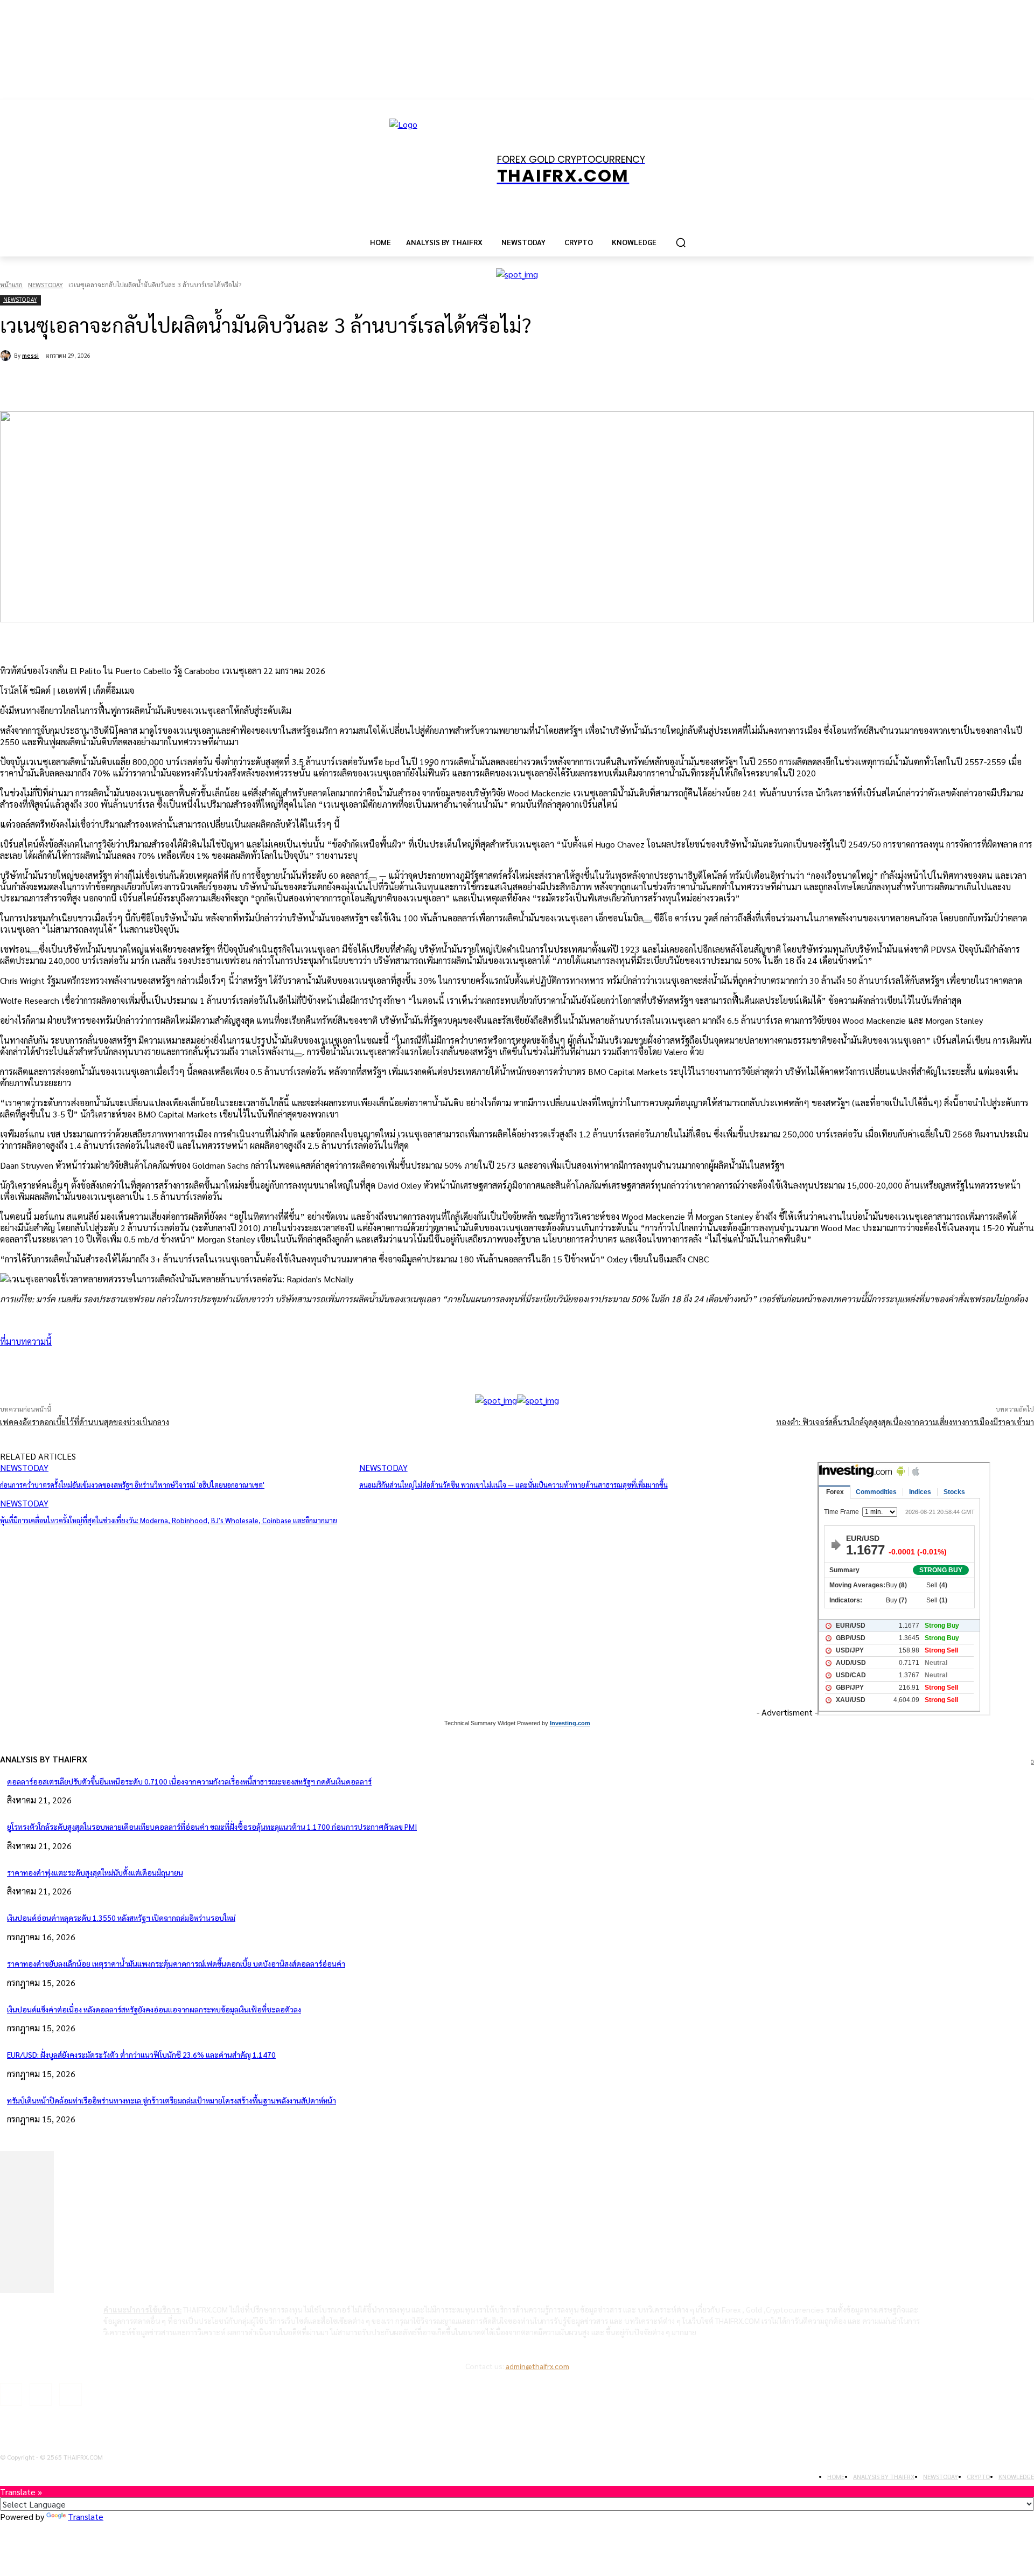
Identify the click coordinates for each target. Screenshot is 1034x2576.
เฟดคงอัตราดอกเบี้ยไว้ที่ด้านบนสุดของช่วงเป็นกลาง (85, 1422)
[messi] (7, 356)
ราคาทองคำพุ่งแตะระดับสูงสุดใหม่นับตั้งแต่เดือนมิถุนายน (95, 1872)
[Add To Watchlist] (373, 879)
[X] (138, 384)
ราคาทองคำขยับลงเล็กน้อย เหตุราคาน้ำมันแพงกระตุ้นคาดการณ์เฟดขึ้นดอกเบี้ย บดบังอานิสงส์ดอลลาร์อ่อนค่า (176, 1963)
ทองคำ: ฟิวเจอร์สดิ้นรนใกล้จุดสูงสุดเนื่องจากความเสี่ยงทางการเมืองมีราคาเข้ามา (905, 1422)
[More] (292, 1367)
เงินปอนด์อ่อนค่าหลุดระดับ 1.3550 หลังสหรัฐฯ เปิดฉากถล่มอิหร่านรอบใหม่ (121, 1918)
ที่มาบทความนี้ (26, 1341)
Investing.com (570, 1723)
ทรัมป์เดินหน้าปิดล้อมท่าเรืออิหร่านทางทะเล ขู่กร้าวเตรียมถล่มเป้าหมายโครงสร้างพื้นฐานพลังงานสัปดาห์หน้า (172, 2100)
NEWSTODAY (46, 284)
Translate (86, 2516)
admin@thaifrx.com (537, 2366)
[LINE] (254, 384)
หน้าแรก (11, 284)
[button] (681, 242)
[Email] (215, 384)
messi (30, 355)
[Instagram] (41, 2394)
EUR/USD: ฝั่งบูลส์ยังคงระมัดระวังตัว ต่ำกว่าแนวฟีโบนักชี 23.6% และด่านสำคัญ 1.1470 (141, 2054)
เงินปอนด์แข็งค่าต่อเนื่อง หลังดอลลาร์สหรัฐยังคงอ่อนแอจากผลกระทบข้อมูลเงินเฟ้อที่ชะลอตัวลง (154, 2009)
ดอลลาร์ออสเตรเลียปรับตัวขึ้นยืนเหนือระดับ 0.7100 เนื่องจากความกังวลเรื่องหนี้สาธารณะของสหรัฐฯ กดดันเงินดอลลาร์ (189, 1781)
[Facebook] (99, 384)
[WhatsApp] (177, 384)
